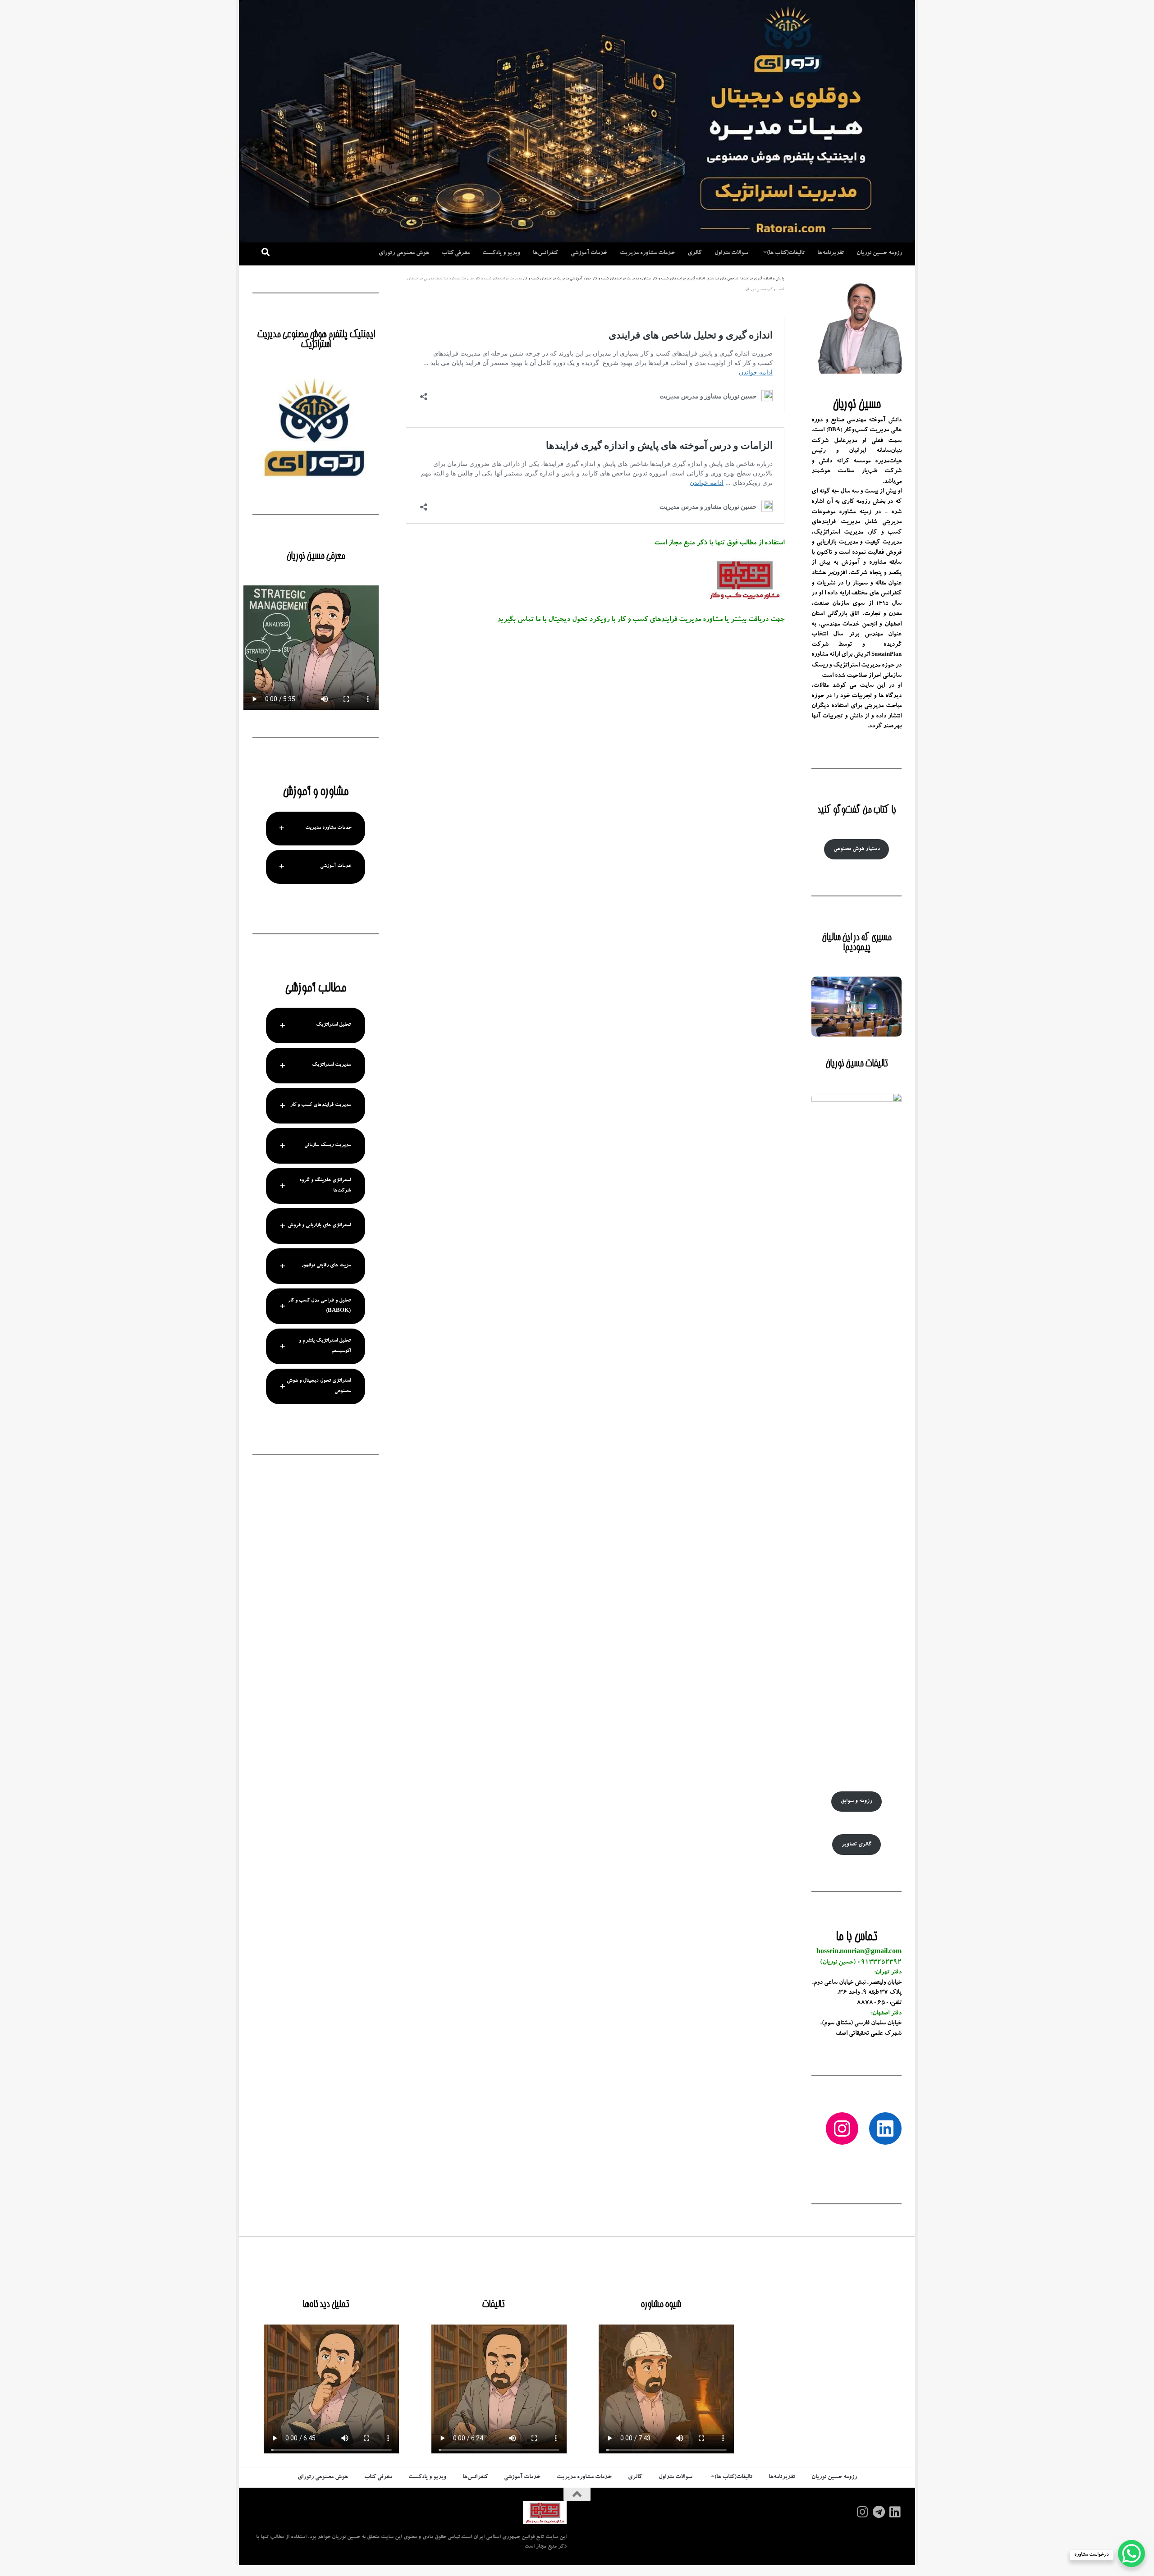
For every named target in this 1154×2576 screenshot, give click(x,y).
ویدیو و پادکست (501, 253)
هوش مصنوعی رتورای (404, 253)
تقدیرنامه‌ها (831, 253)
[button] (316, 829)
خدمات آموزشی (589, 253)
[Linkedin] (895, 2533)
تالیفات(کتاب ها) (786, 253)
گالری (695, 253)
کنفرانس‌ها (545, 253)
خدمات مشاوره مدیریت (647, 253)
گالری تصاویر (856, 1865)
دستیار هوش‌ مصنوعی (857, 849)
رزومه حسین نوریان (879, 253)
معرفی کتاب (456, 253)
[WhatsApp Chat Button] (1131, 2553)
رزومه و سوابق (856, 1822)
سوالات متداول (731, 253)
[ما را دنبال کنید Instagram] (863, 2533)
